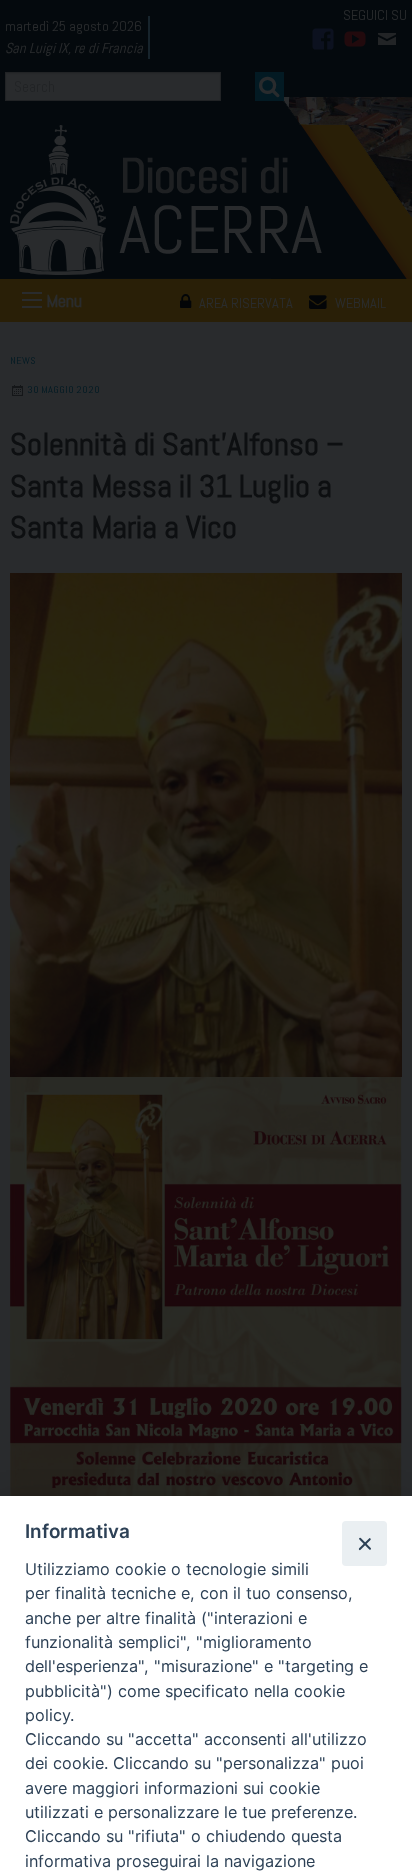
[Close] (364, 1543)
